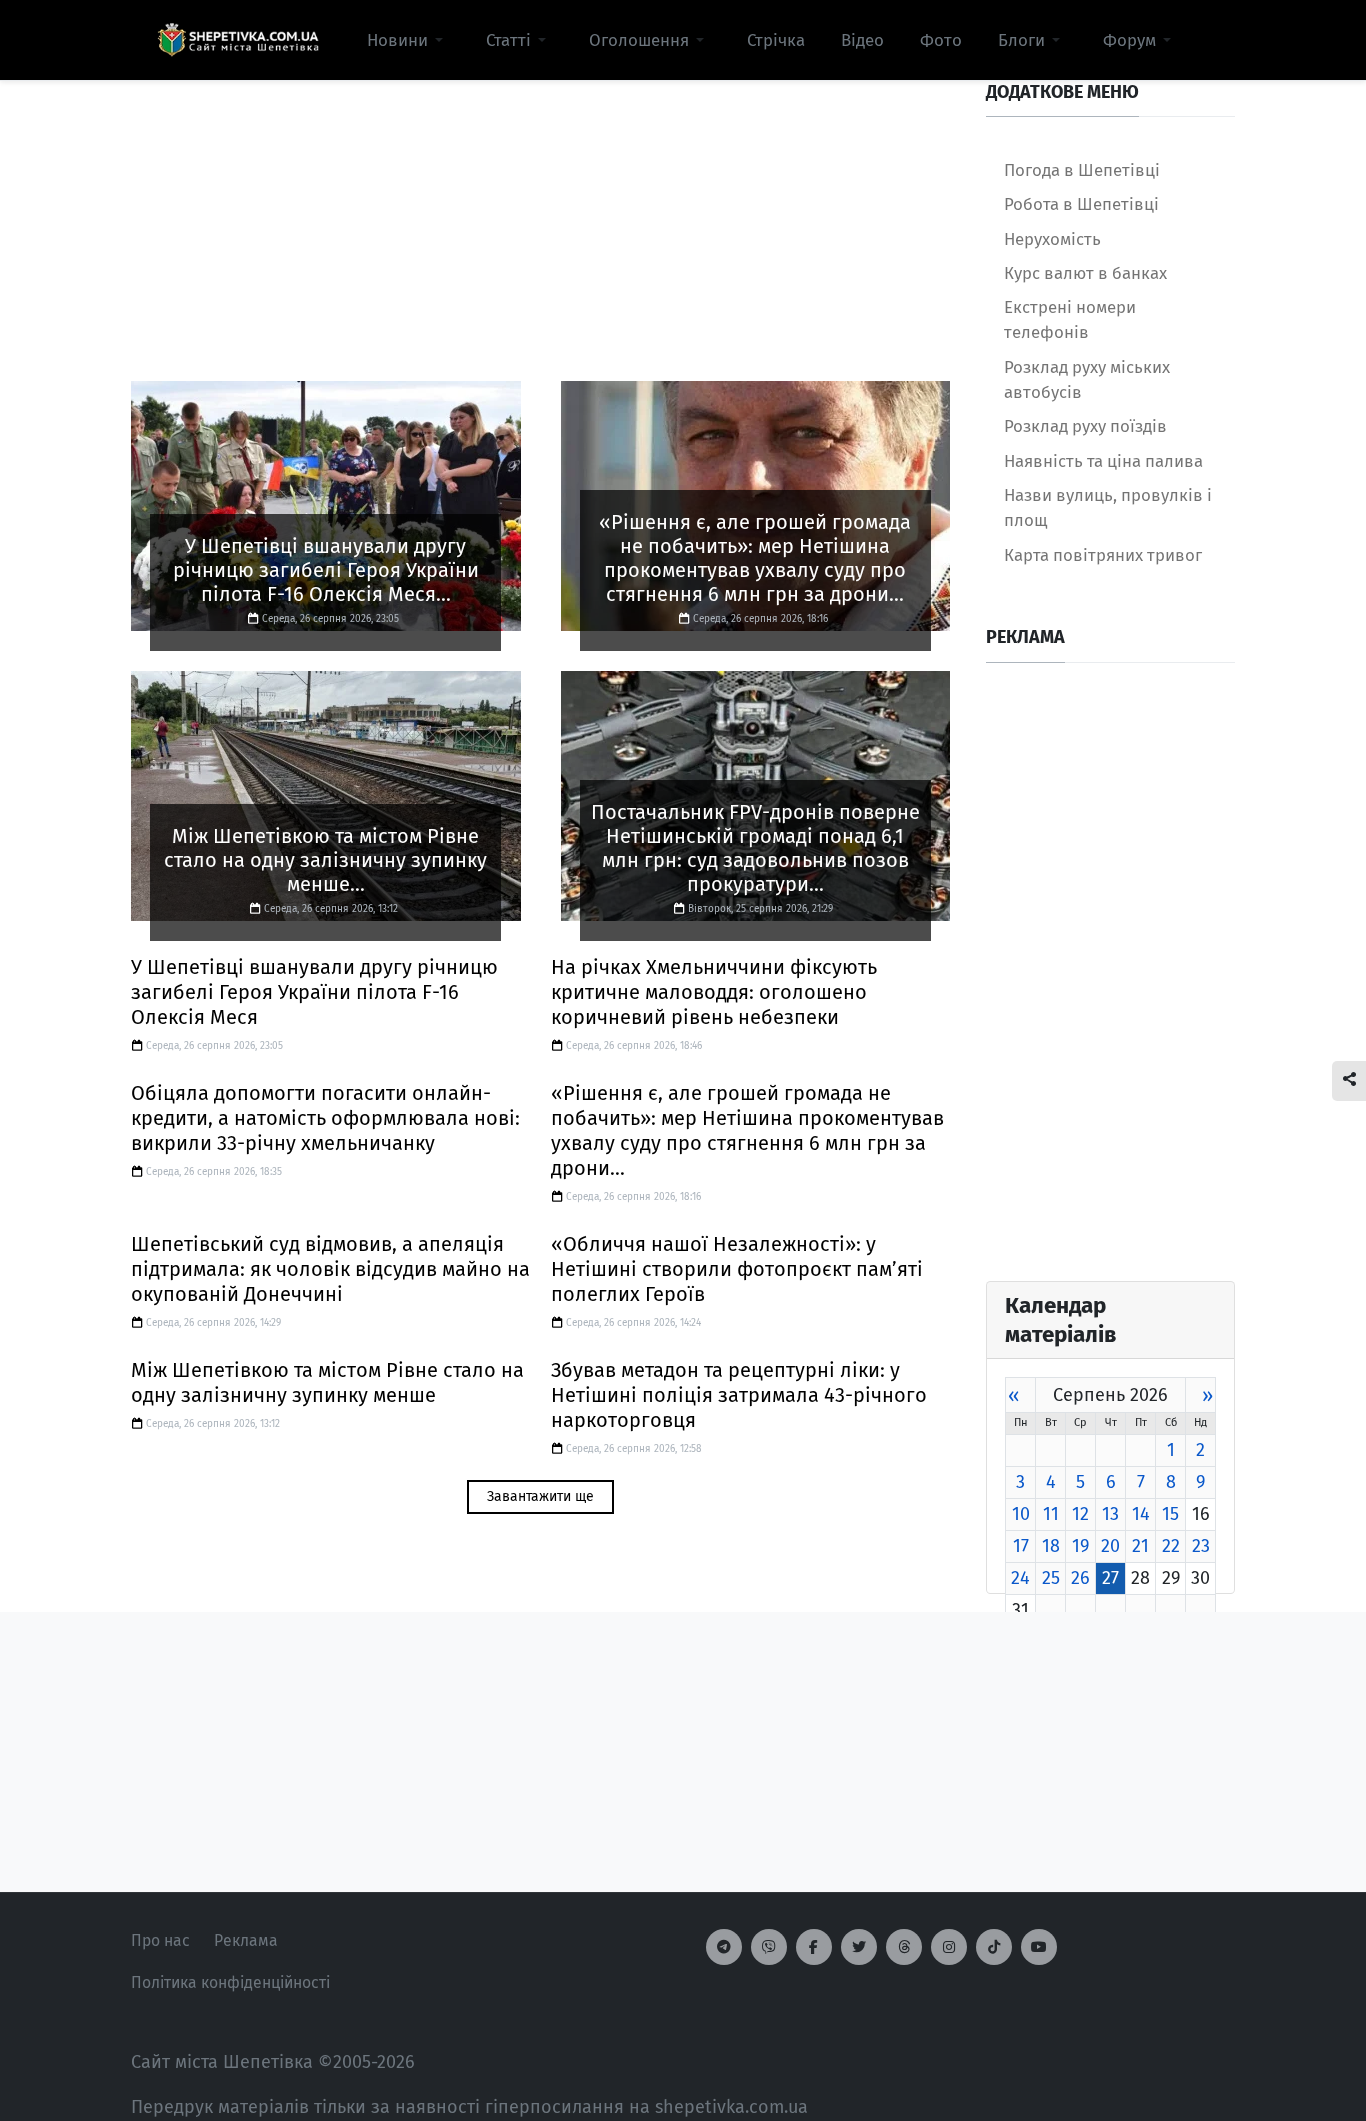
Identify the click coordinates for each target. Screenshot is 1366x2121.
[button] (408, 40)
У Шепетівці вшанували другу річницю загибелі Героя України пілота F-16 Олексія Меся (314, 992)
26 (1080, 1578)
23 (1201, 1546)
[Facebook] (814, 1947)
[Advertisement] (540, 221)
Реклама (246, 1940)
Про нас (160, 1940)
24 (1020, 1578)
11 (1051, 1514)
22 (1171, 1546)
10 (1021, 1514)
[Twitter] (859, 1947)
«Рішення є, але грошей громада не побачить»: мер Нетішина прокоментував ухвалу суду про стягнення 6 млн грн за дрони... (747, 1130)
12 (1080, 1514)
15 (1170, 1514)
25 (1051, 1578)
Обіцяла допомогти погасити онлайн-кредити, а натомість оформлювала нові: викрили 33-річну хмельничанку (325, 1118)
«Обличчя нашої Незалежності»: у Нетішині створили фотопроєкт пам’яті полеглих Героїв (737, 1269)
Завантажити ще (540, 1496)
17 (1021, 1546)
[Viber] (769, 1947)
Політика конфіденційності (230, 1982)
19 (1080, 1546)
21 (1140, 1546)
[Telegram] (724, 1947)
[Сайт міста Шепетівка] (238, 40)
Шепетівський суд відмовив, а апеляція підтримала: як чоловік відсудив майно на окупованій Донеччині (330, 1269)
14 (1141, 1514)
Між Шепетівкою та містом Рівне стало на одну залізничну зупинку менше (327, 1382)
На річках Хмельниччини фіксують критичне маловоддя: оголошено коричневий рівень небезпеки (714, 992)
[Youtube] (1039, 1947)
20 (1110, 1546)
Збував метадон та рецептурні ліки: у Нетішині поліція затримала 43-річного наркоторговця (739, 1395)
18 (1051, 1546)
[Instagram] (949, 1947)
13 (1110, 1514)
